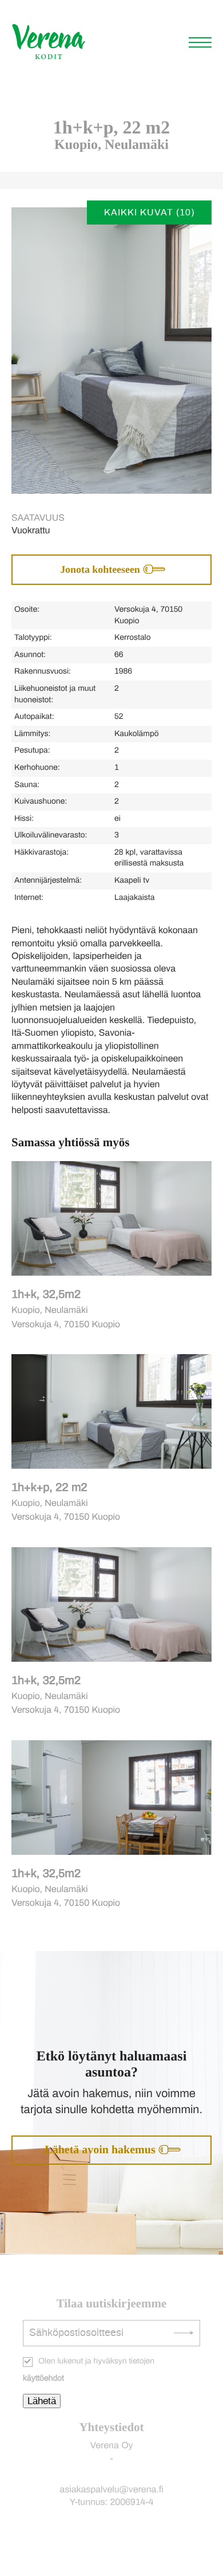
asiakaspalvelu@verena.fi (111, 2490)
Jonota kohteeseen (100, 569)
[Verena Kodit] (49, 58)
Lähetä (42, 2401)
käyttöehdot (43, 2378)
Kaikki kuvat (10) (149, 213)
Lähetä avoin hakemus (100, 2150)
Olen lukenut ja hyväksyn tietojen (89, 2370)
